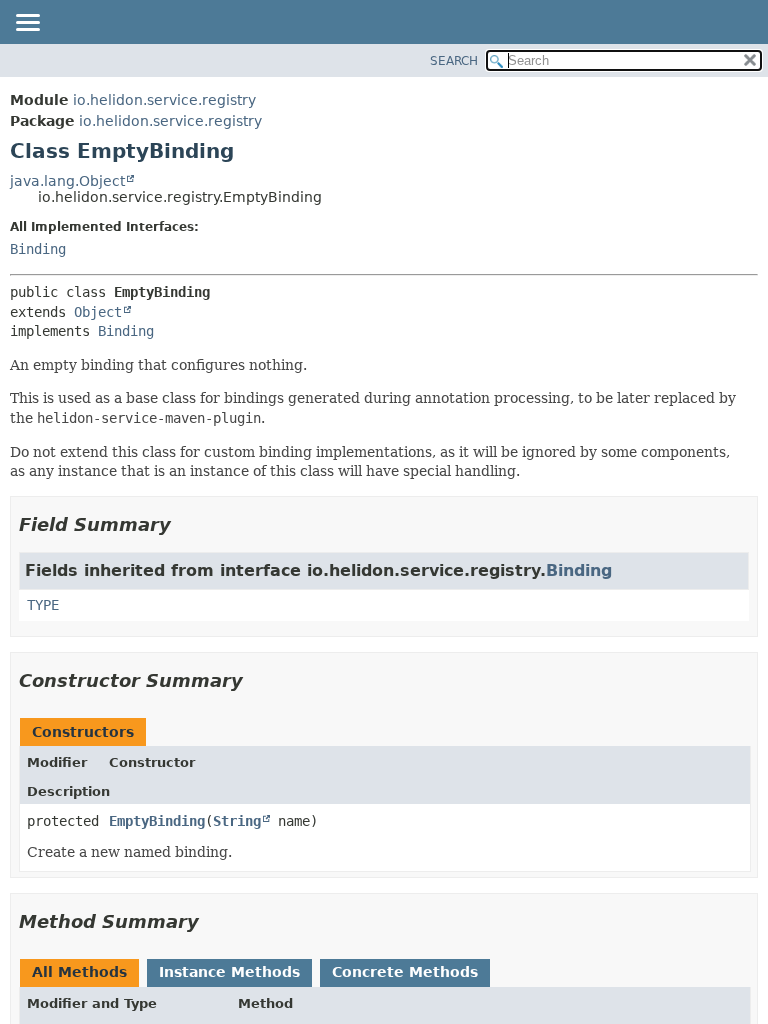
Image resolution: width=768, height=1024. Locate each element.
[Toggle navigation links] (27, 24)
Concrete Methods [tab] (405, 972)
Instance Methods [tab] (229, 972)
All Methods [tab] (79, 972)
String (237, 821)
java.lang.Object (67, 181)
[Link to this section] (185, 524)
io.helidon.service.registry (164, 100)
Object (98, 312)
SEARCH (454, 61)
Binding (38, 249)
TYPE (43, 605)
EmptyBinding (157, 821)
